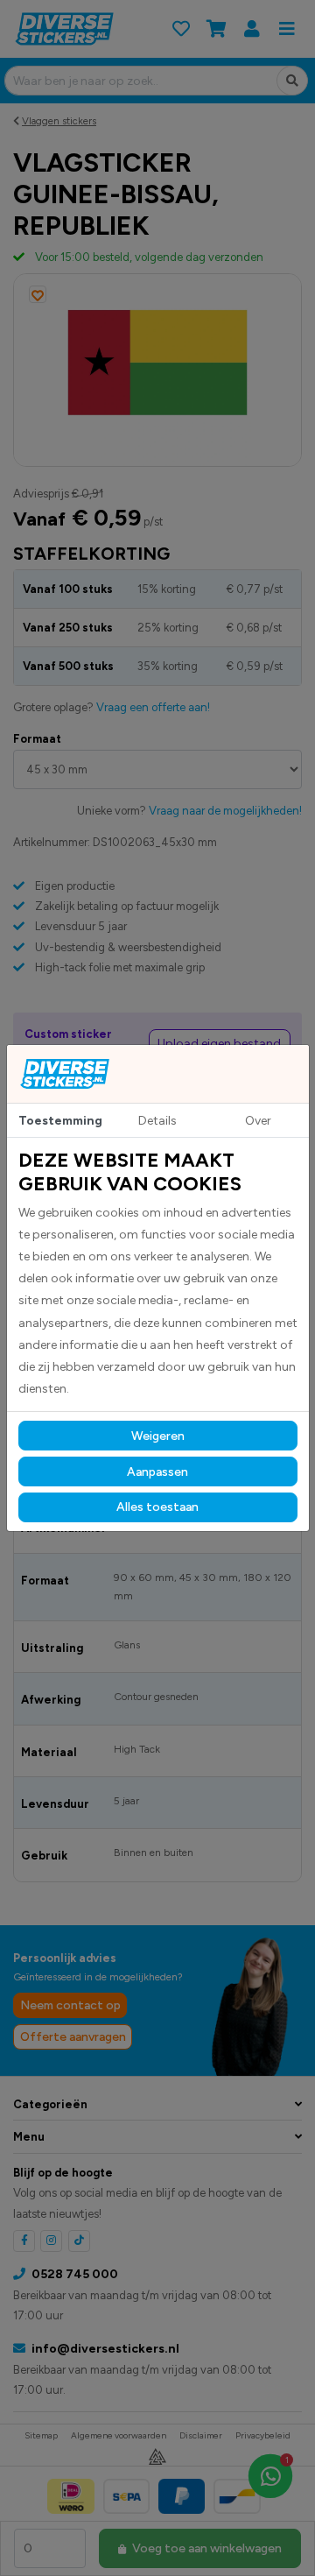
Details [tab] (157, 1121)
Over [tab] (258, 1121)
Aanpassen (157, 1472)
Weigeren (158, 1436)
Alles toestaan (157, 1507)
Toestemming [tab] (60, 1121)
